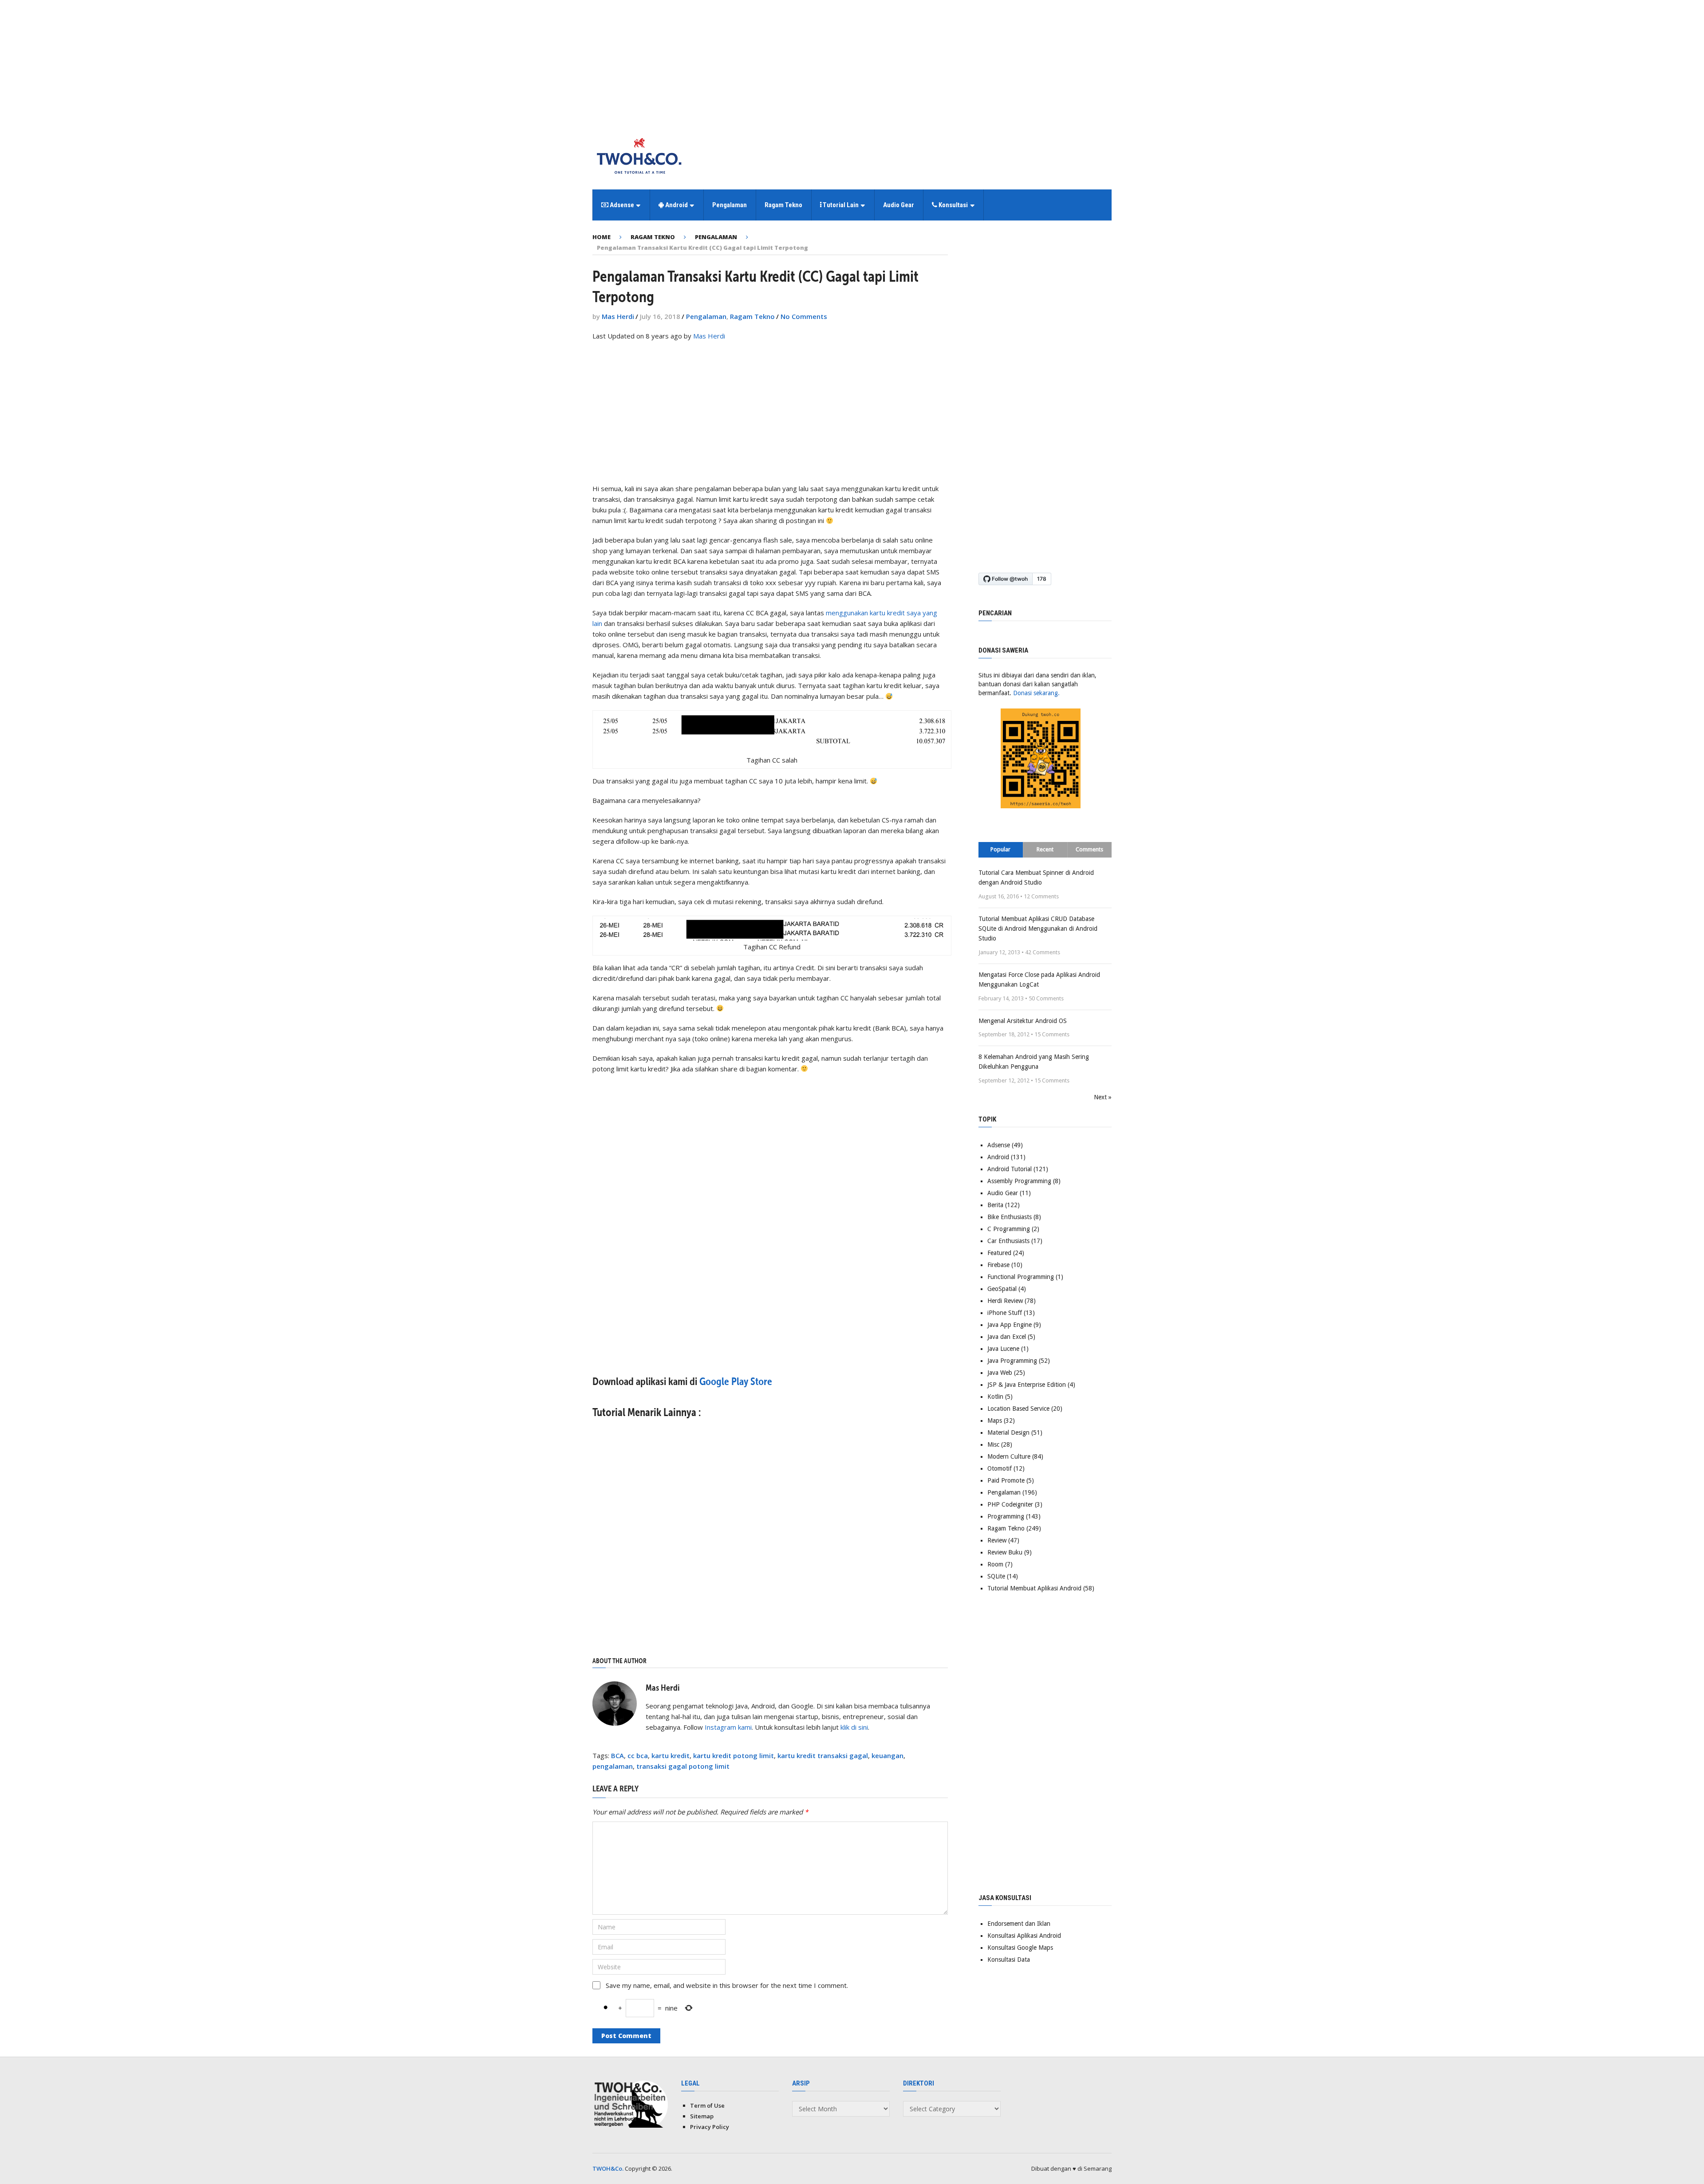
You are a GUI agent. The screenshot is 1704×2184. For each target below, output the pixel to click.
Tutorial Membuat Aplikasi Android (1034, 1588)
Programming (1006, 1516)
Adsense (621, 205)
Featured (999, 1253)
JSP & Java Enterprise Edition (1027, 1385)
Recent (1045, 849)
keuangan (887, 1755)
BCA (617, 1755)
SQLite (996, 1576)
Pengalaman (730, 205)
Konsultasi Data (1009, 1960)
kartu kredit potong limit (734, 1755)
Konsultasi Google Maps (1020, 1948)
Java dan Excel (1007, 1337)
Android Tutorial (1010, 1169)
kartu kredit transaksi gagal (823, 1755)
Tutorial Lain (840, 205)
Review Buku (1005, 1552)
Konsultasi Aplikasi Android (1024, 1936)
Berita (995, 1205)
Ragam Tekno (783, 205)
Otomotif (1000, 1468)
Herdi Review (1005, 1301)
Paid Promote (1006, 1480)
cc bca (638, 1755)
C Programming (1009, 1229)
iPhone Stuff (1005, 1313)
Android (676, 205)
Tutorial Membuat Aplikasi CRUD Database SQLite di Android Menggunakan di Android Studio (1038, 929)
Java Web (1000, 1373)
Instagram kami (728, 1727)
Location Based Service (1018, 1409)
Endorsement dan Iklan (1019, 1924)
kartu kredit (671, 1755)
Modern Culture (1009, 1456)
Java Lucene (1003, 1349)
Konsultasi (953, 205)
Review (997, 1540)
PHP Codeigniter (1010, 1504)
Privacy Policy (710, 2127)
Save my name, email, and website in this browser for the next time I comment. (727, 1985)
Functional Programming (1021, 1277)
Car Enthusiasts (1008, 1241)
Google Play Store (736, 1381)
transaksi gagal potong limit (683, 1766)
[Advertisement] (852, 62)
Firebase (998, 1265)
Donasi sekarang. (1036, 693)
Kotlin (995, 1397)
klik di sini (854, 1727)
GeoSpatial (1002, 1289)
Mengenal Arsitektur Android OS (1023, 1021)
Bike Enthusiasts (1010, 1217)
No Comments (804, 316)
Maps (995, 1421)
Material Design (1008, 1432)
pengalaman (613, 1766)
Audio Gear (899, 205)
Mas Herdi (618, 316)
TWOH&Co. (608, 2168)
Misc (993, 1444)
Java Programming (1012, 1361)
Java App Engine (1010, 1325)
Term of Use (707, 2105)
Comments (1089, 849)
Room (995, 1564)
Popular (1000, 849)
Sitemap (702, 2116)
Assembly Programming (1019, 1181)
